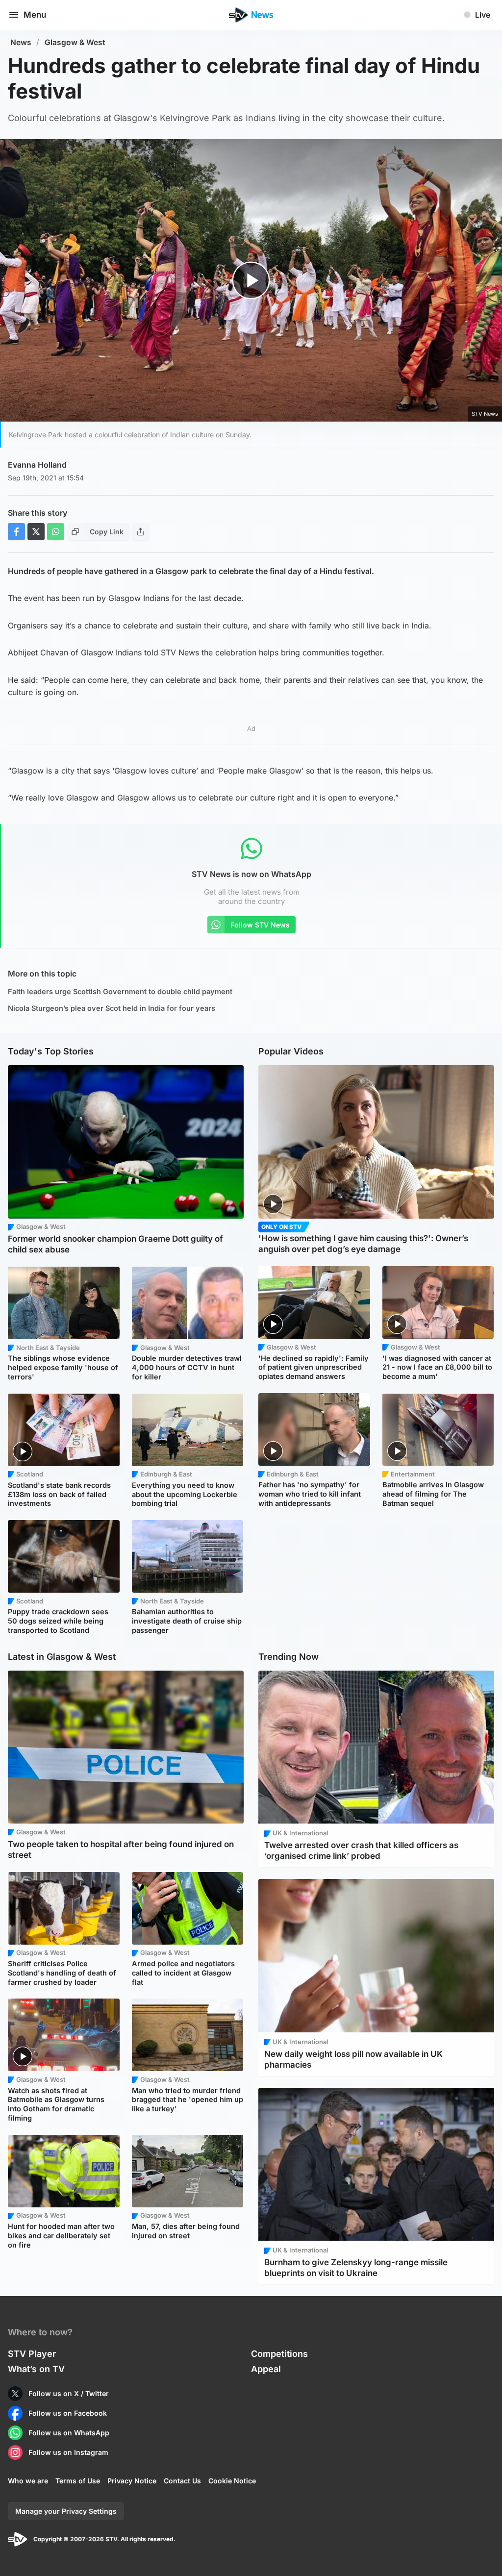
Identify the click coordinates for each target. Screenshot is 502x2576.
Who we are (28, 2481)
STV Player (32, 2354)
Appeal (266, 2369)
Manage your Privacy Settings (66, 2511)
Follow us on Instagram (68, 2452)
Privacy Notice (132, 2481)
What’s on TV (36, 2369)
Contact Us (182, 2481)
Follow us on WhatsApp (69, 2433)
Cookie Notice (232, 2481)
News (21, 42)
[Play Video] (251, 281)
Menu (35, 15)
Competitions (279, 2354)
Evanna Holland (37, 465)
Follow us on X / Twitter (69, 2393)
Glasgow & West (75, 42)
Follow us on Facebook (68, 2413)
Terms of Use (78, 2481)
